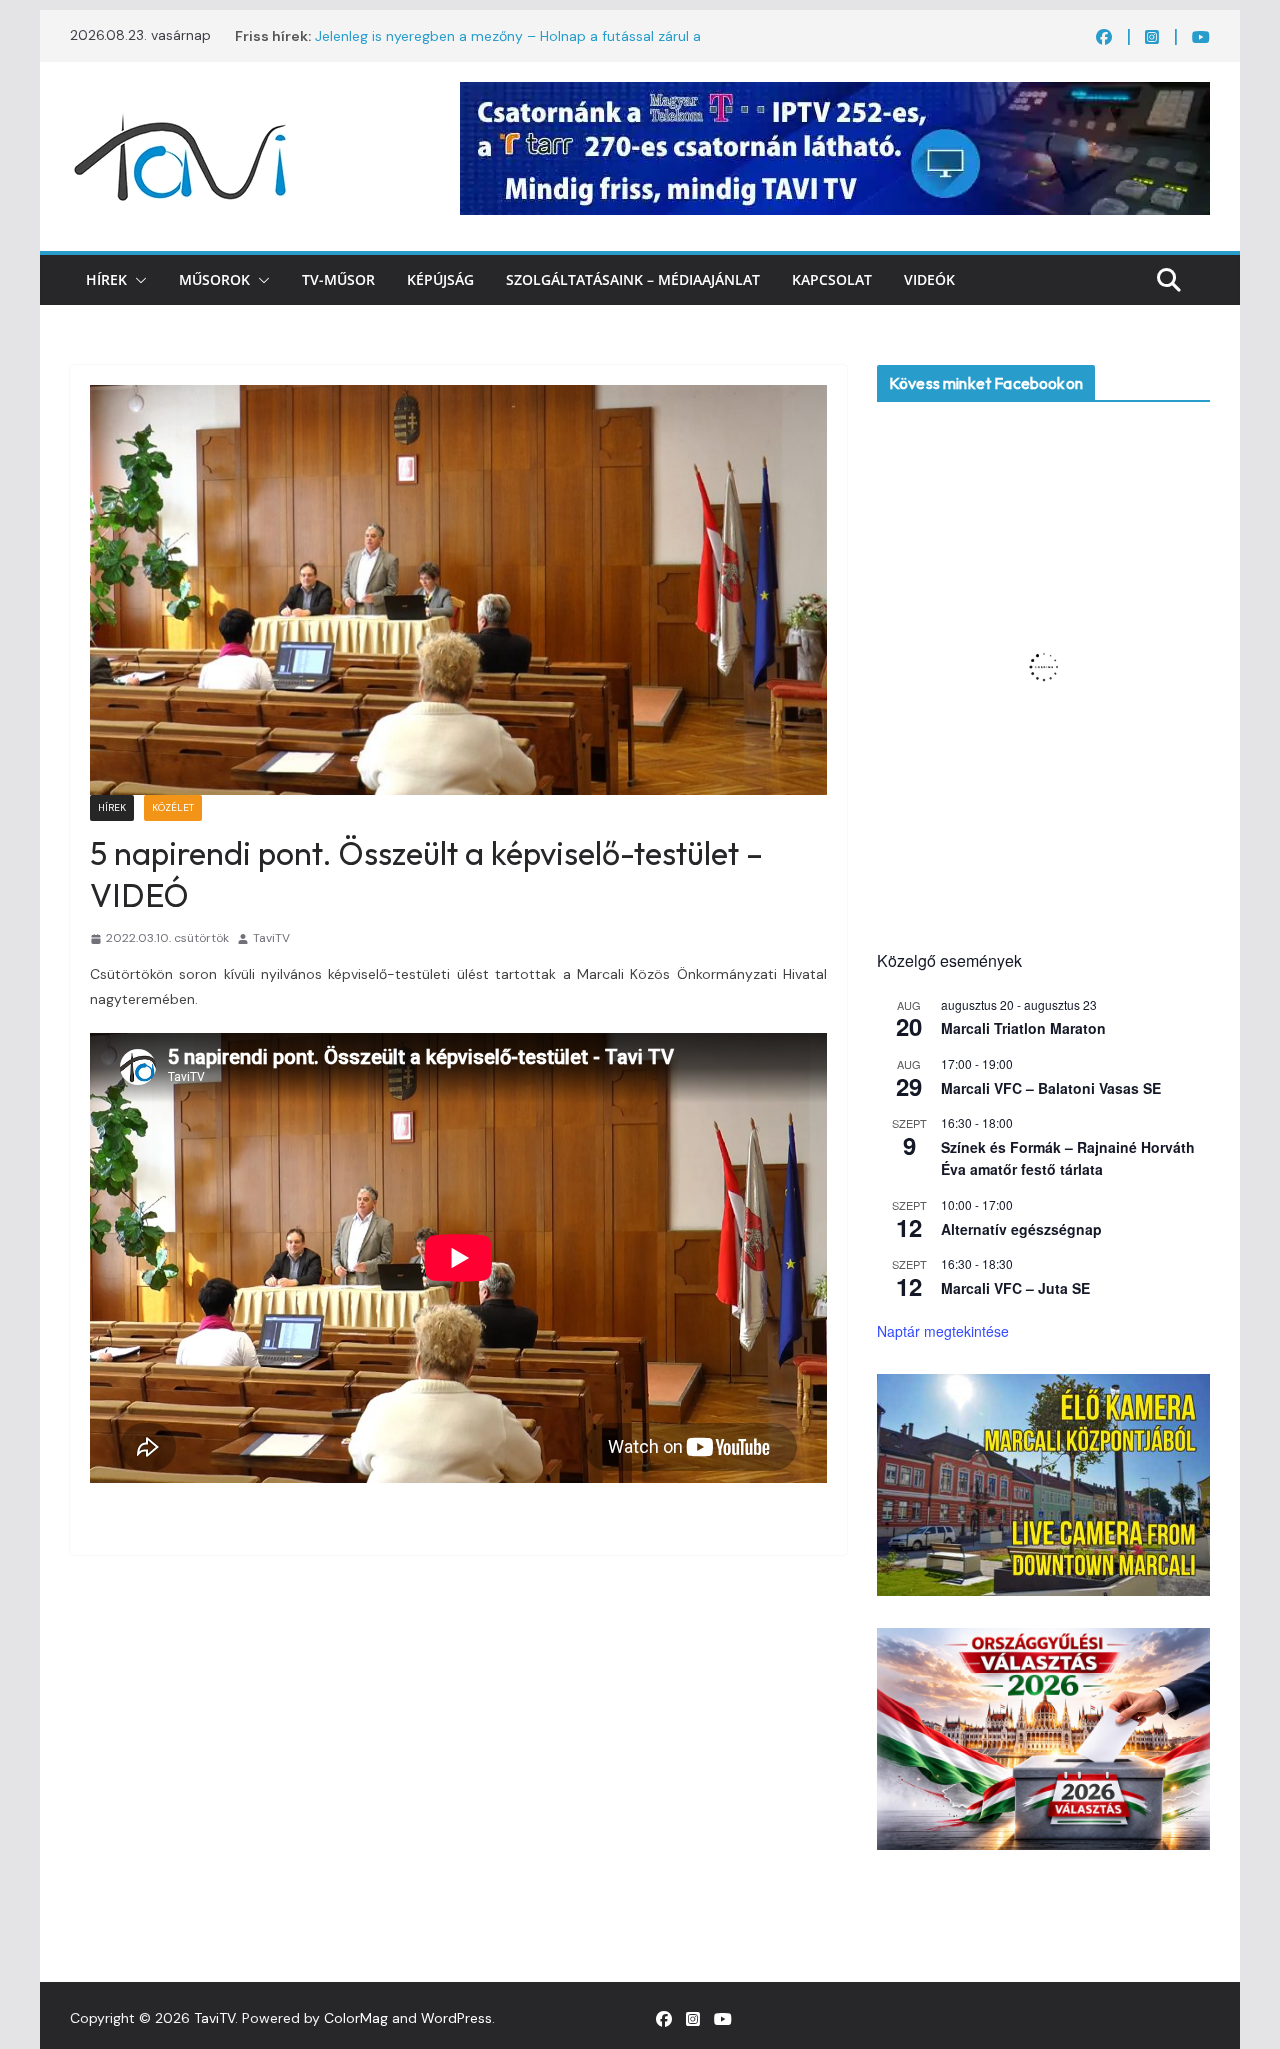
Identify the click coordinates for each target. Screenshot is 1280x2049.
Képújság (440, 279)
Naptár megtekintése (943, 1331)
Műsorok (214, 279)
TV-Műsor (338, 279)
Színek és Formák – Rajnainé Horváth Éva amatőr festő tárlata (1068, 1158)
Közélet (173, 807)
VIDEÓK (929, 279)
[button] (137, 280)
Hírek (106, 279)
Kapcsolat (832, 279)
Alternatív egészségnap (1021, 1229)
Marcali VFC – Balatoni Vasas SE (1051, 1088)
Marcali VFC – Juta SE (1015, 1288)
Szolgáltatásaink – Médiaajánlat (633, 279)
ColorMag (356, 2018)
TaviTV (271, 938)
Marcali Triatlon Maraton (1023, 1028)
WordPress (456, 2018)
